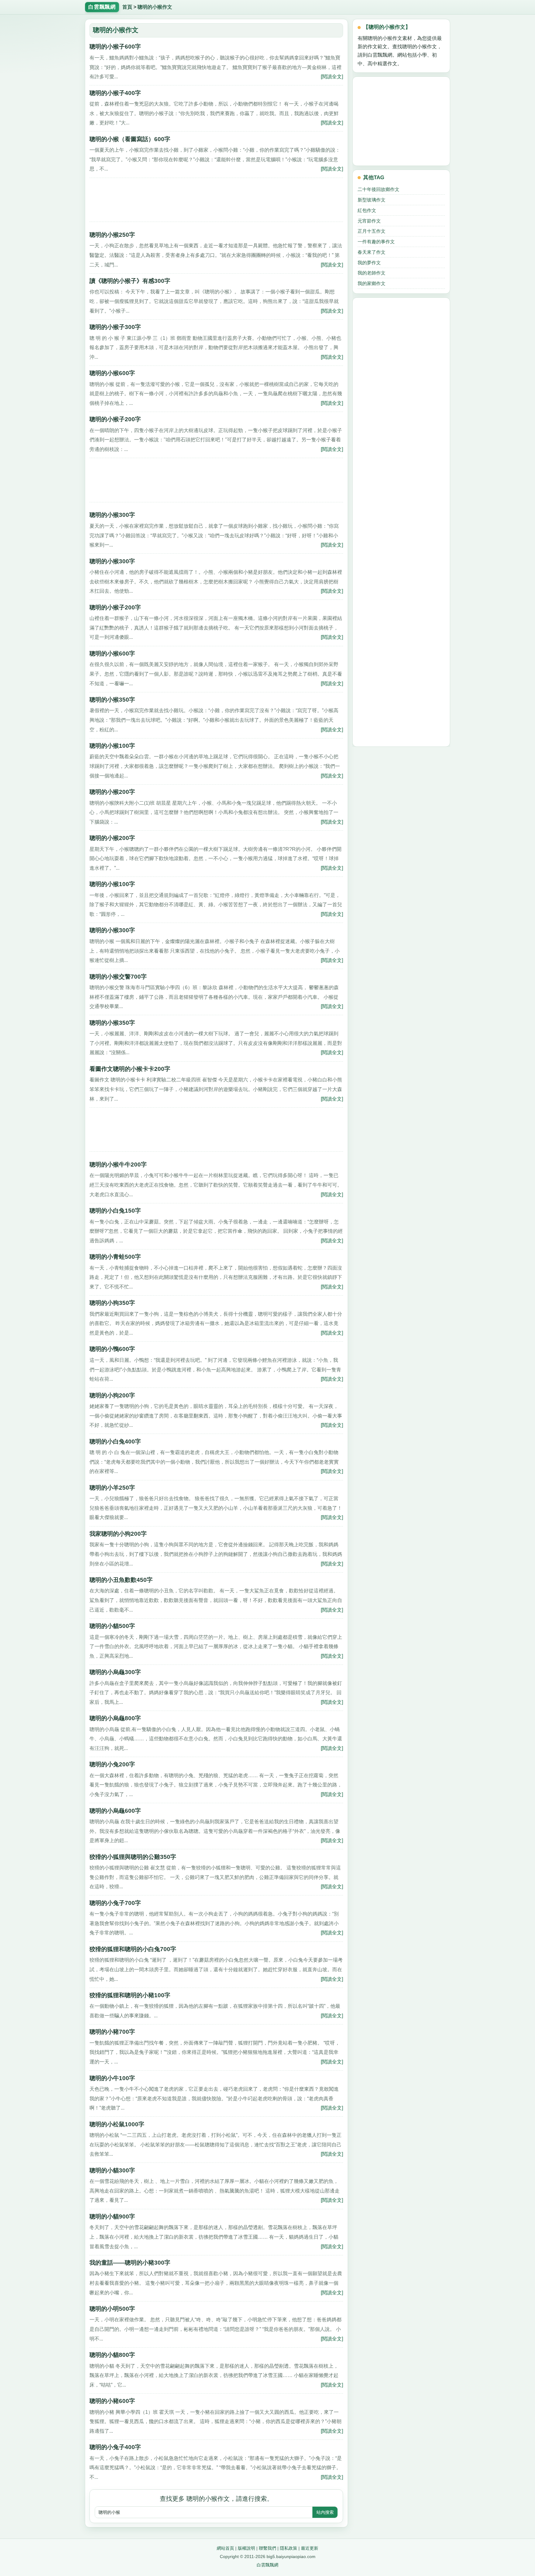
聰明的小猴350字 (112, 700)
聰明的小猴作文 (155, 7)
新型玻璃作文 (372, 200)
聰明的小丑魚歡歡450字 (121, 1580)
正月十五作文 (372, 231)
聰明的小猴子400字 (115, 93)
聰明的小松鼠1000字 (117, 2124)
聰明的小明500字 (112, 2309)
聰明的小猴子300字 (115, 327)
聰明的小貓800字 (112, 2355)
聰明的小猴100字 (112, 746)
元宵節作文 (369, 221)
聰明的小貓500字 (112, 1626)
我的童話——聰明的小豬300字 (130, 2263)
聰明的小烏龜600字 (115, 1811)
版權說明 (246, 2548)
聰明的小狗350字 (112, 1303)
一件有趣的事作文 (376, 242)
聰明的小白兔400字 (115, 1442)
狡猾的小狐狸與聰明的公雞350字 (133, 1857)
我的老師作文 (372, 273)
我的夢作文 (369, 263)
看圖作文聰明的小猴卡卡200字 (130, 1069)
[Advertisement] (216, 202)
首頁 (127, 7)
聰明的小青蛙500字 (115, 1257)
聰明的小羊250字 (112, 1488)
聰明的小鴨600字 (112, 1349)
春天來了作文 (372, 252)
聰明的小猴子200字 (115, 419)
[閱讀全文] (332, 76)
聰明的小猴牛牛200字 (118, 1165)
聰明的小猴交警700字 (118, 977)
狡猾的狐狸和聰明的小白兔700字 (133, 1949)
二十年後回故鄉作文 (378, 189)
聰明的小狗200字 (112, 1395)
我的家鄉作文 (372, 283)
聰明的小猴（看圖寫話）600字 (130, 139)
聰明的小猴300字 (112, 515)
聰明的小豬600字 (112, 2401)
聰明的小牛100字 (112, 2078)
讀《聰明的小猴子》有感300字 (130, 281)
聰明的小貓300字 (112, 2170)
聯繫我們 (267, 2548)
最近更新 (310, 2548)
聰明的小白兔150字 (115, 1211)
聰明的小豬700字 (112, 2032)
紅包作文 (367, 210)
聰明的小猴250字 (112, 235)
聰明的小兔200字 (112, 1764)
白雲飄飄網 (267, 2565)
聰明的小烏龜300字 (115, 1672)
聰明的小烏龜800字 (115, 1718)
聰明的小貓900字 (112, 2217)
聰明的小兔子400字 (115, 2447)
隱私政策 (289, 2548)
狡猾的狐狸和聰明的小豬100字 (130, 1995)
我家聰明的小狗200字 (118, 1534)
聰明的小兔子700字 (115, 1903)
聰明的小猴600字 (112, 373)
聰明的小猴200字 (112, 792)
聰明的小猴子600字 (115, 47)
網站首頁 (225, 2548)
